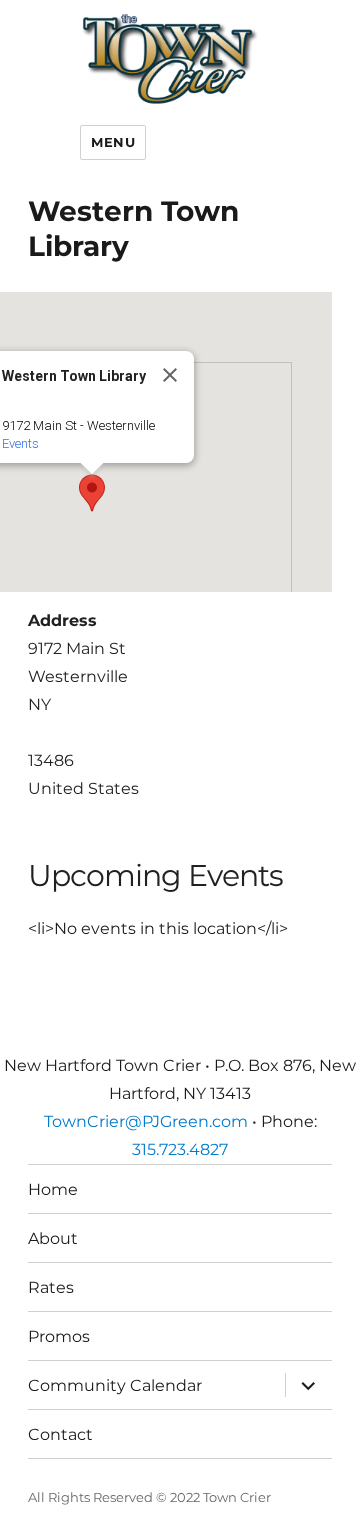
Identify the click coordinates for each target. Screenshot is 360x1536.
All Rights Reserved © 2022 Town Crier (149, 1497)
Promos (59, 1336)
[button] (92, 493)
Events (20, 443)
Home (53, 1189)
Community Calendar (115, 1385)
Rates (51, 1287)
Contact (60, 1434)
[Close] (170, 375)
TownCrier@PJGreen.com (146, 1121)
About (53, 1238)
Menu (113, 142)
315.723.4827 (180, 1149)
